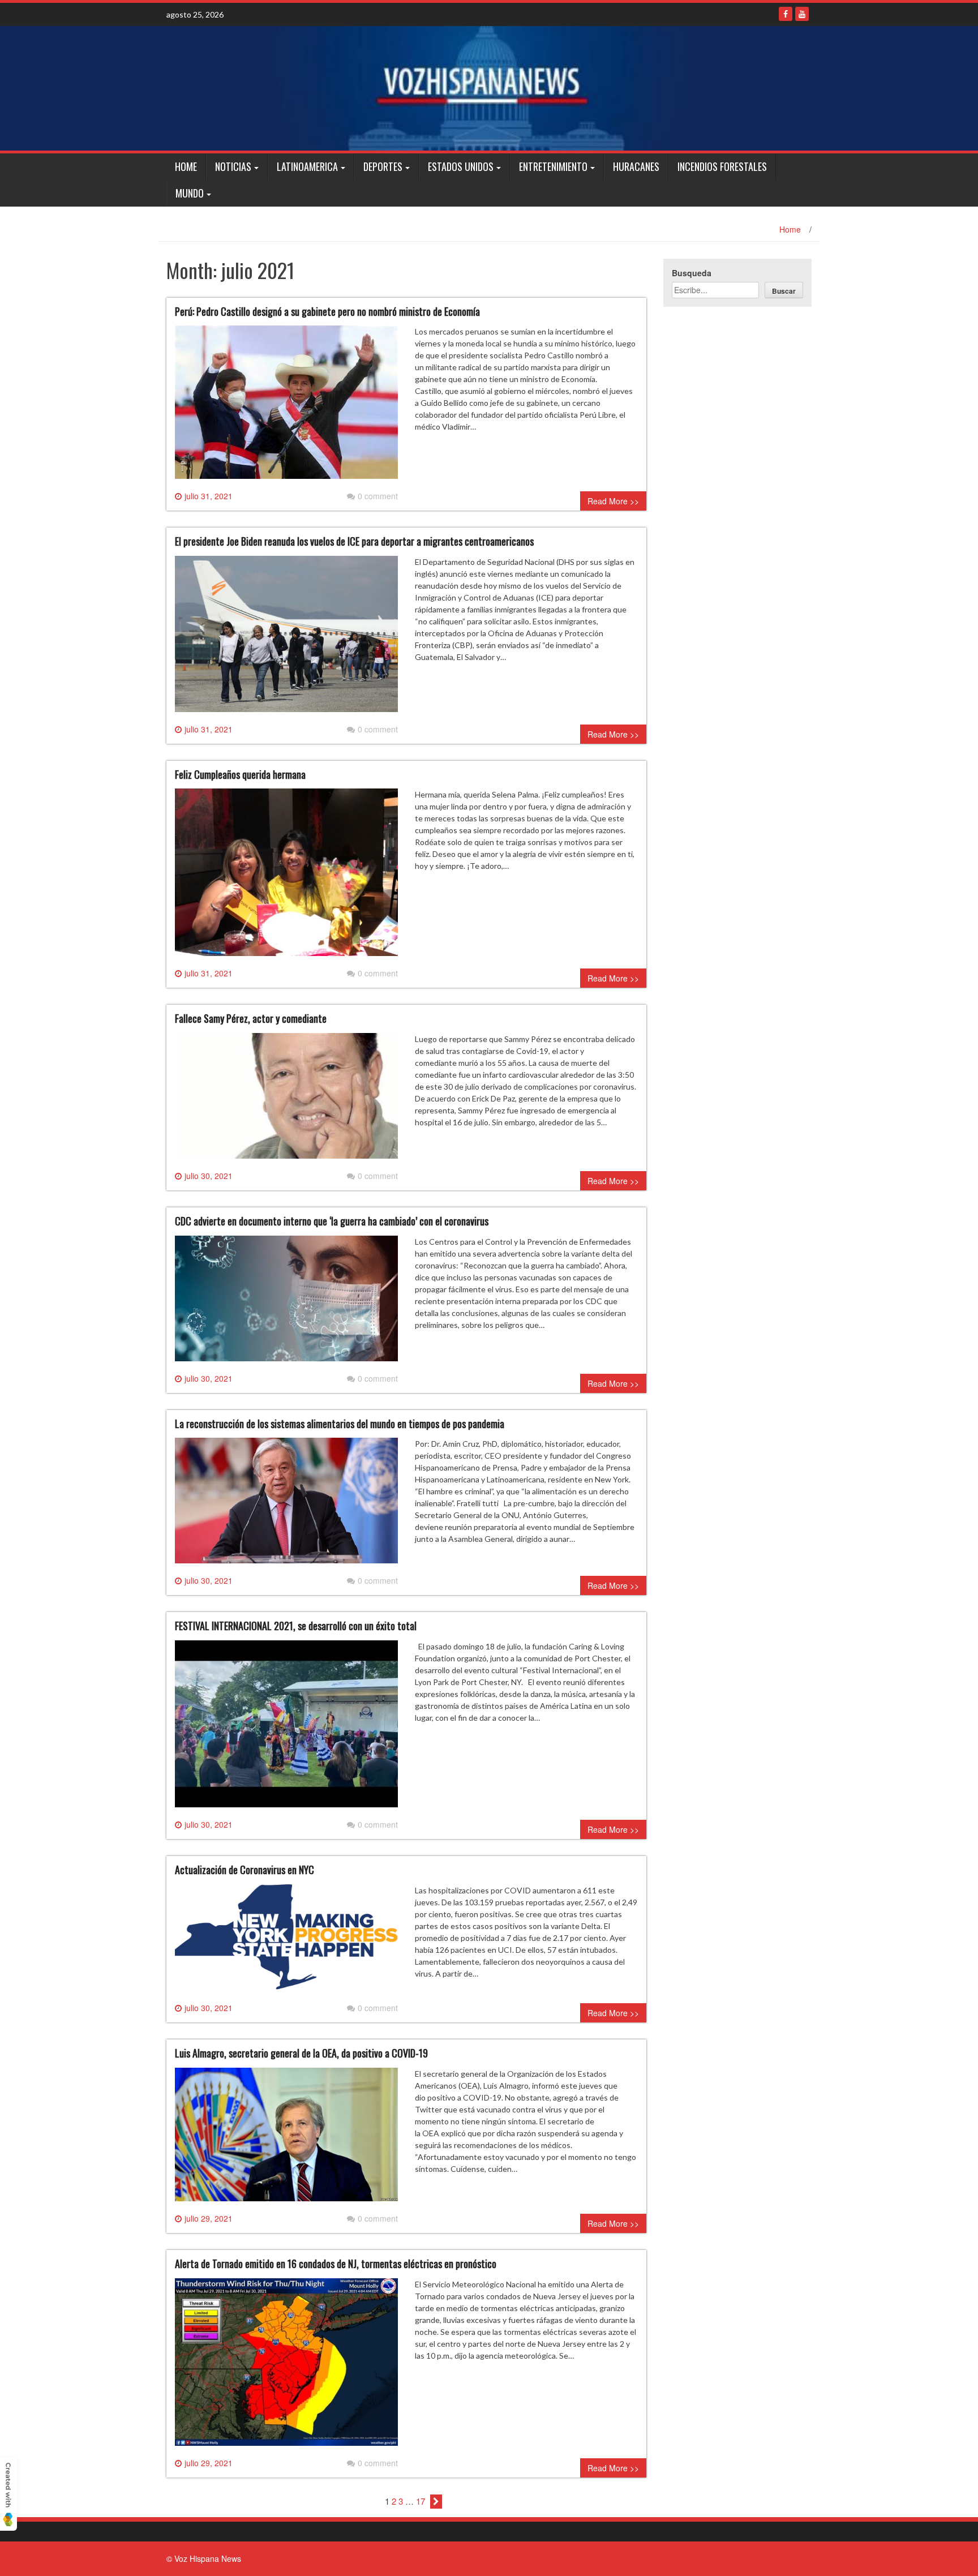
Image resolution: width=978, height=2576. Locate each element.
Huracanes (636, 166)
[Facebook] (786, 14)
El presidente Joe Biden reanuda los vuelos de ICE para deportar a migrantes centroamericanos (354, 541)
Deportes (383, 166)
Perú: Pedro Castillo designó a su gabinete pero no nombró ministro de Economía (327, 311)
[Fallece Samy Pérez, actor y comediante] (286, 1100)
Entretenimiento (553, 166)
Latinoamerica (307, 166)
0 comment (378, 496)
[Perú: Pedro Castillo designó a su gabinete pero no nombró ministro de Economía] (286, 406)
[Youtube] (802, 14)
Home (186, 166)
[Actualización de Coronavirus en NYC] (286, 1942)
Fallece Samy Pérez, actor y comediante (251, 1018)
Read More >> (613, 501)
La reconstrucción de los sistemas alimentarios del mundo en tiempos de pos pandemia (340, 1424)
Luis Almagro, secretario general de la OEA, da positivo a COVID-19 (301, 2053)
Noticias (233, 166)
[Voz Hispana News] (489, 88)
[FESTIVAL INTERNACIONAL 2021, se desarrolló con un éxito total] (286, 1728)
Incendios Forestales (722, 166)
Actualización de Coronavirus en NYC (244, 1870)
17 (421, 2501)
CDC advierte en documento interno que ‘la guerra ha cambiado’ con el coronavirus (332, 1221)
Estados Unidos (461, 166)
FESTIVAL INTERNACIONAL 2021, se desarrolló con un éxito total (296, 1626)
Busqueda (692, 273)
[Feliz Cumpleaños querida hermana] (286, 877)
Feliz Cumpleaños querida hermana (240, 774)
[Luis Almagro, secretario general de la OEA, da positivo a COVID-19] (286, 2139)
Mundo (190, 193)
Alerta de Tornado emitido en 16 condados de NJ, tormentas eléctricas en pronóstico (336, 2264)
